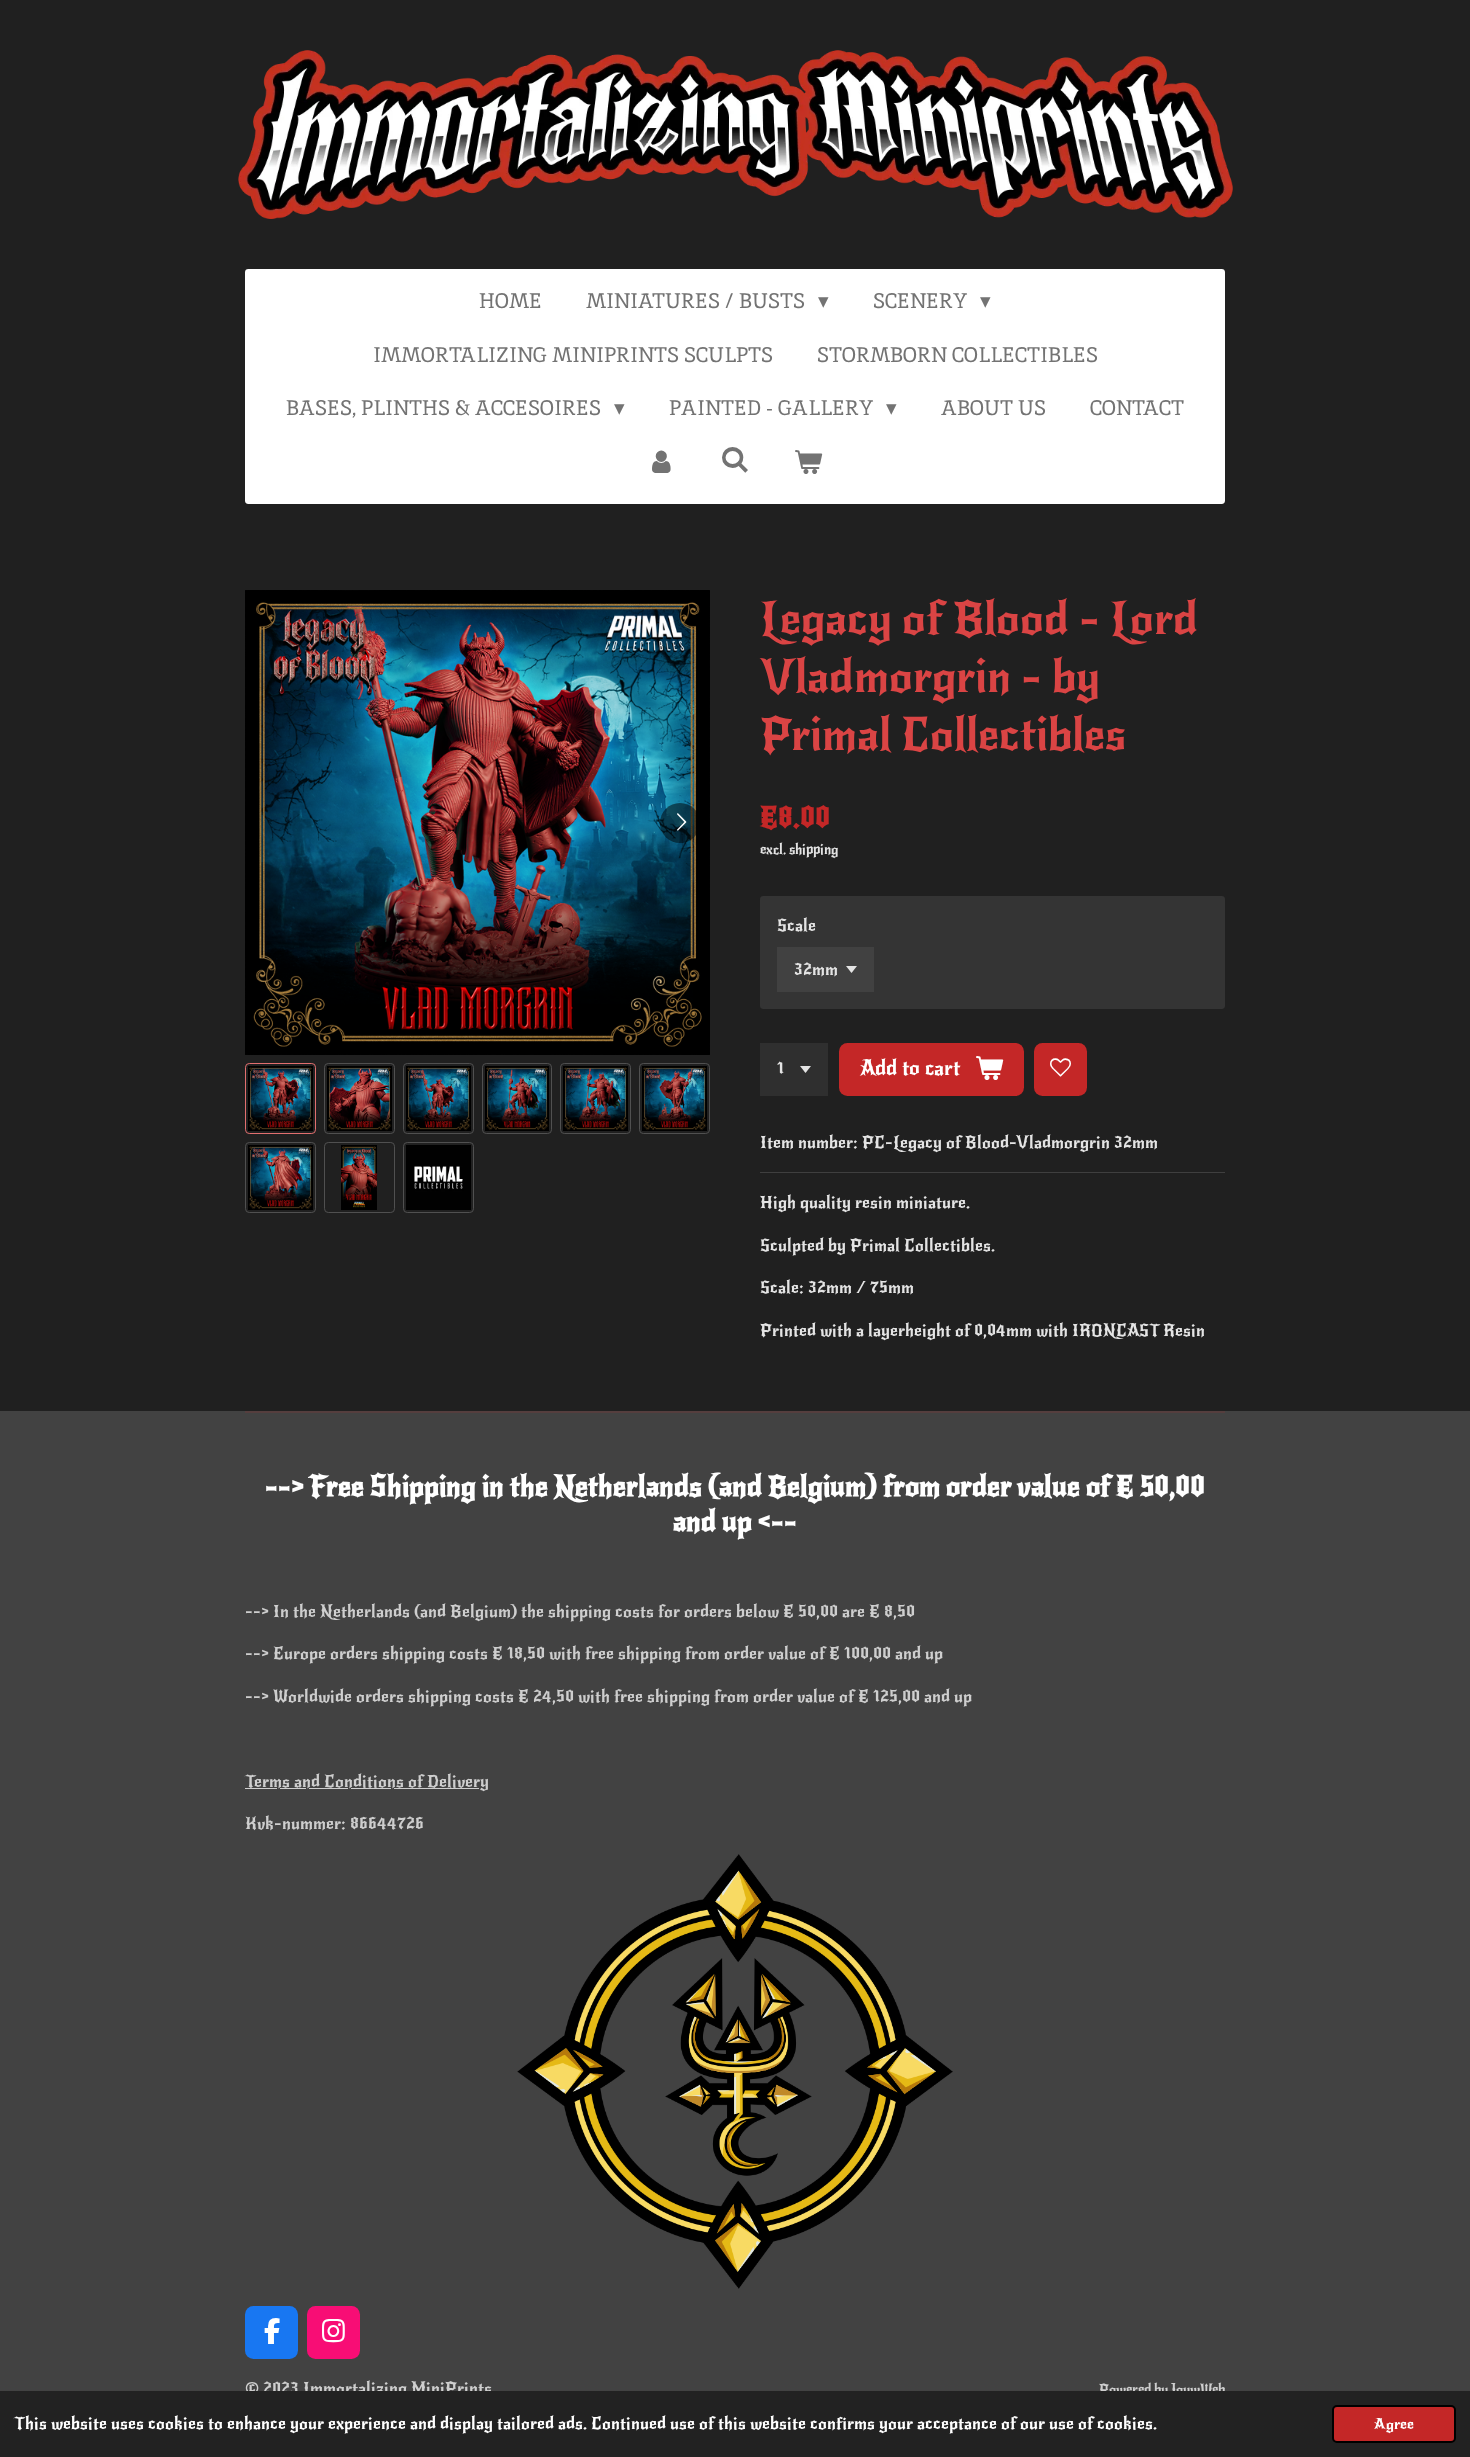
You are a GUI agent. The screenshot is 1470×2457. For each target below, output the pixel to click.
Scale (796, 925)
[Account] (661, 462)
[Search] (734, 459)
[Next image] (680, 823)
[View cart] (808, 462)
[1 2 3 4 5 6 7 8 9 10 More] (794, 1069)
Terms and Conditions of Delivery (367, 1781)
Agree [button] (1394, 2424)
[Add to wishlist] (1060, 1069)
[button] (280, 1098)
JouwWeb (1198, 2389)
